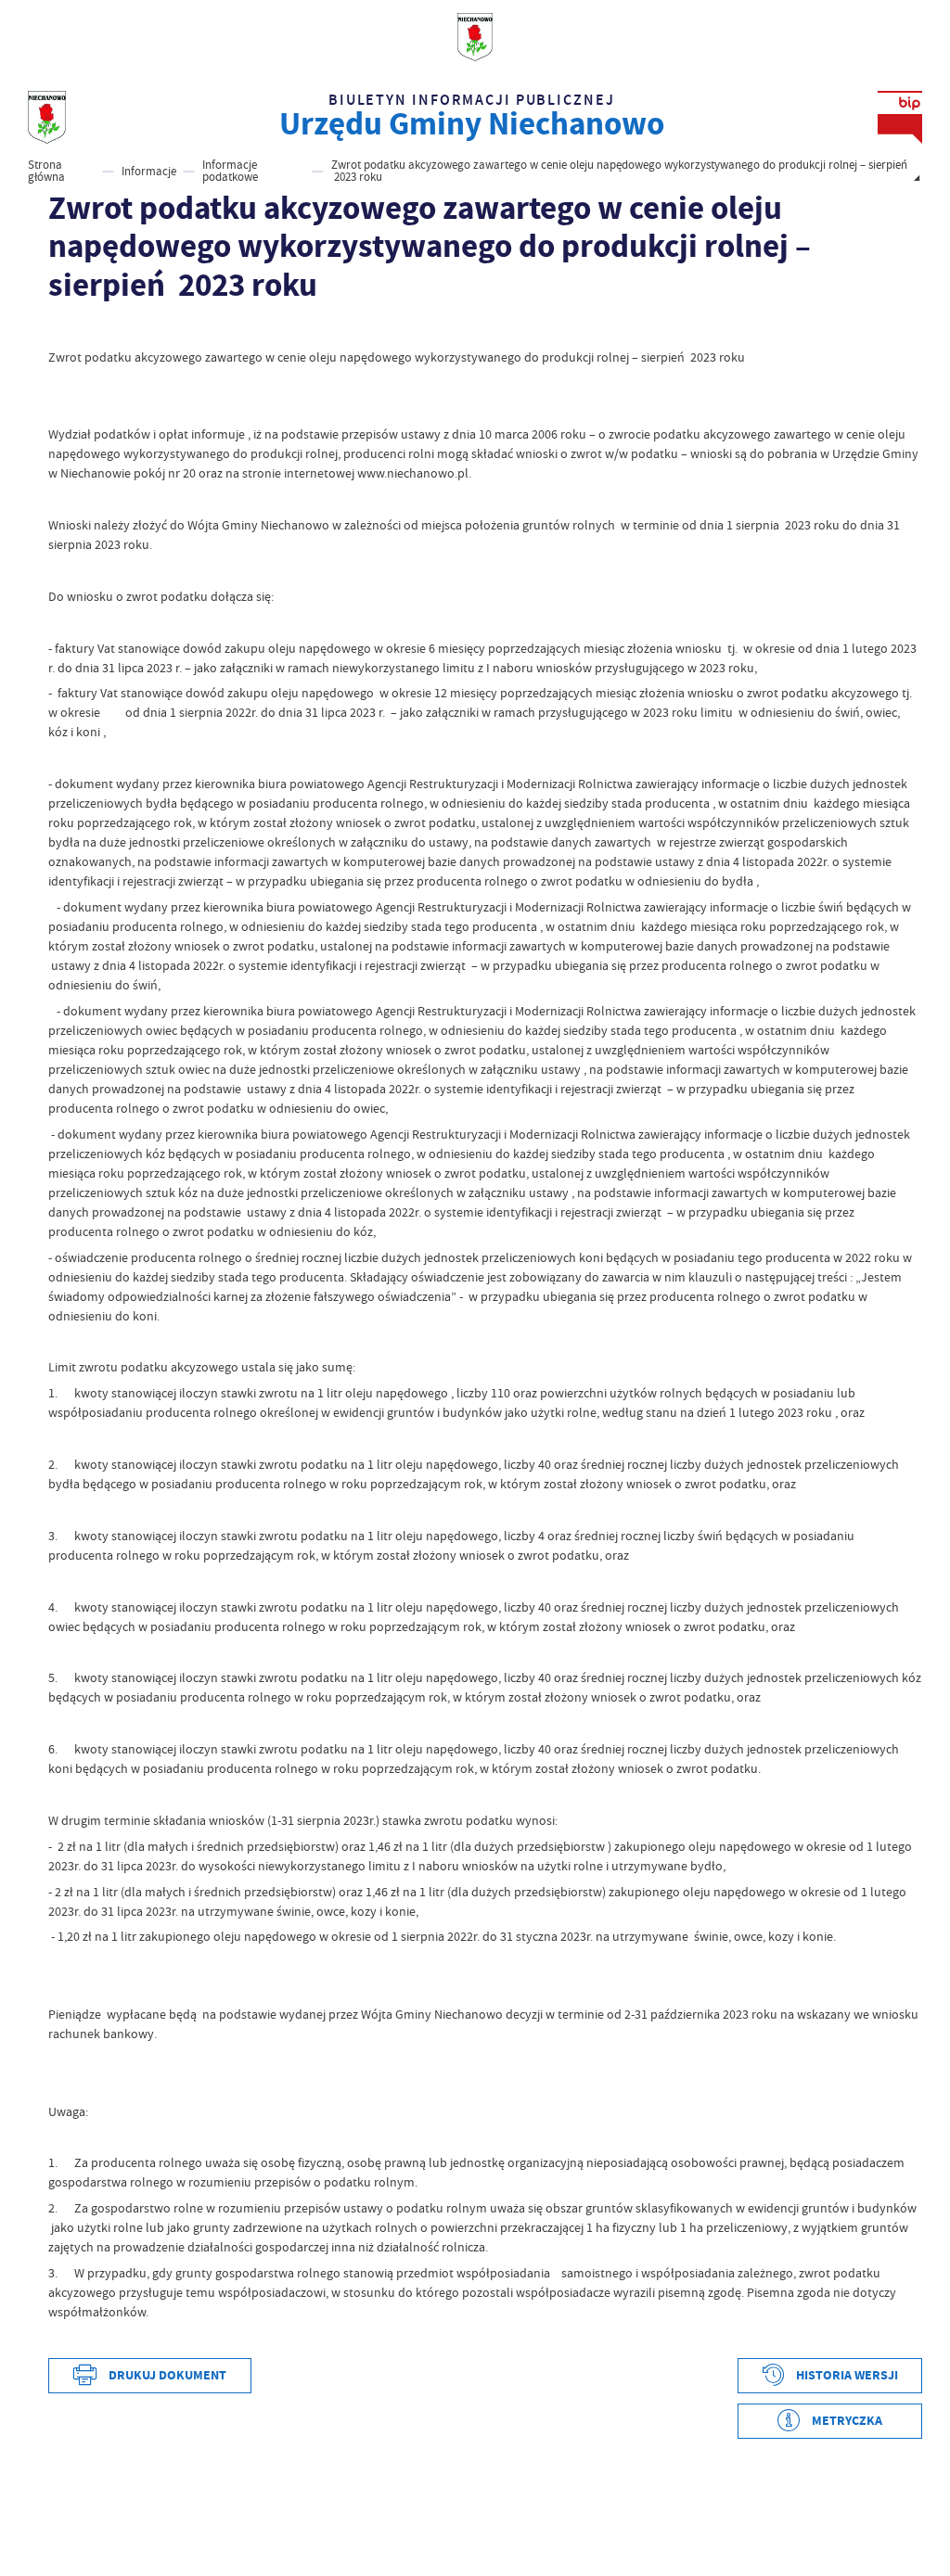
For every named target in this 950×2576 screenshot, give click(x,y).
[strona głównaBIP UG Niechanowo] (47, 118)
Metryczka (847, 2421)
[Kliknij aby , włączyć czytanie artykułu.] (58, 328)
